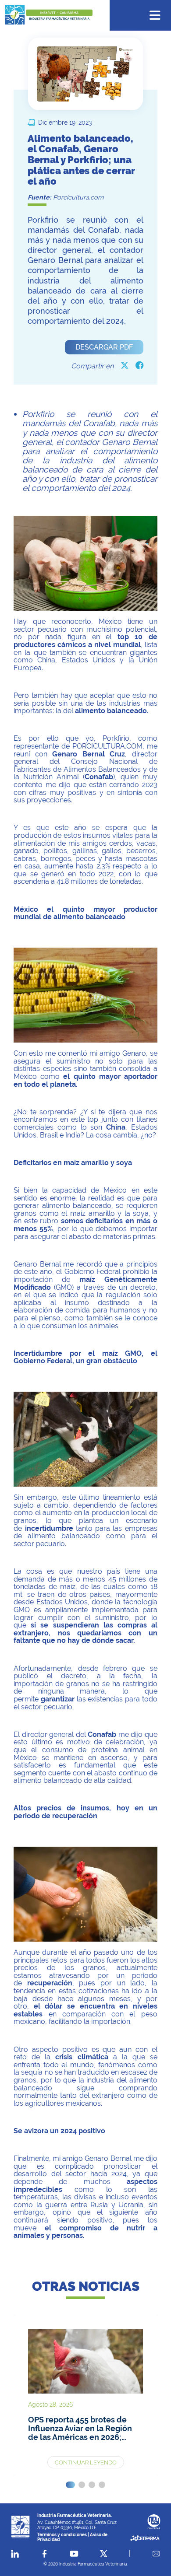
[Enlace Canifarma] (154, 2522)
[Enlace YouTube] (74, 2554)
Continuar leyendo (86, 2462)
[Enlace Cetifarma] (145, 2539)
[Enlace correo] (156, 2554)
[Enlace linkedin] (15, 2554)
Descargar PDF (104, 347)
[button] (70, 2485)
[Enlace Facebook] (45, 2554)
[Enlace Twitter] (104, 2554)
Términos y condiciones (62, 2534)
